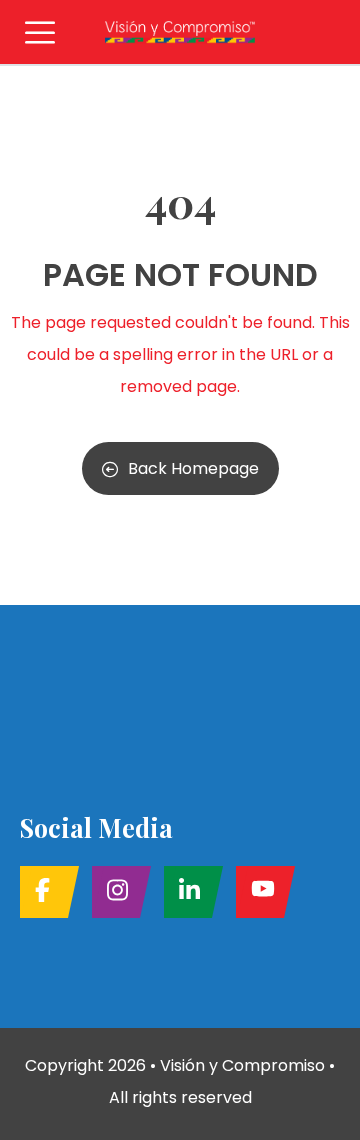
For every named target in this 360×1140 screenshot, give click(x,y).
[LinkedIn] (187, 892)
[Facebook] (43, 892)
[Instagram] (115, 892)
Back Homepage (193, 468)
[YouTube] (259, 892)
